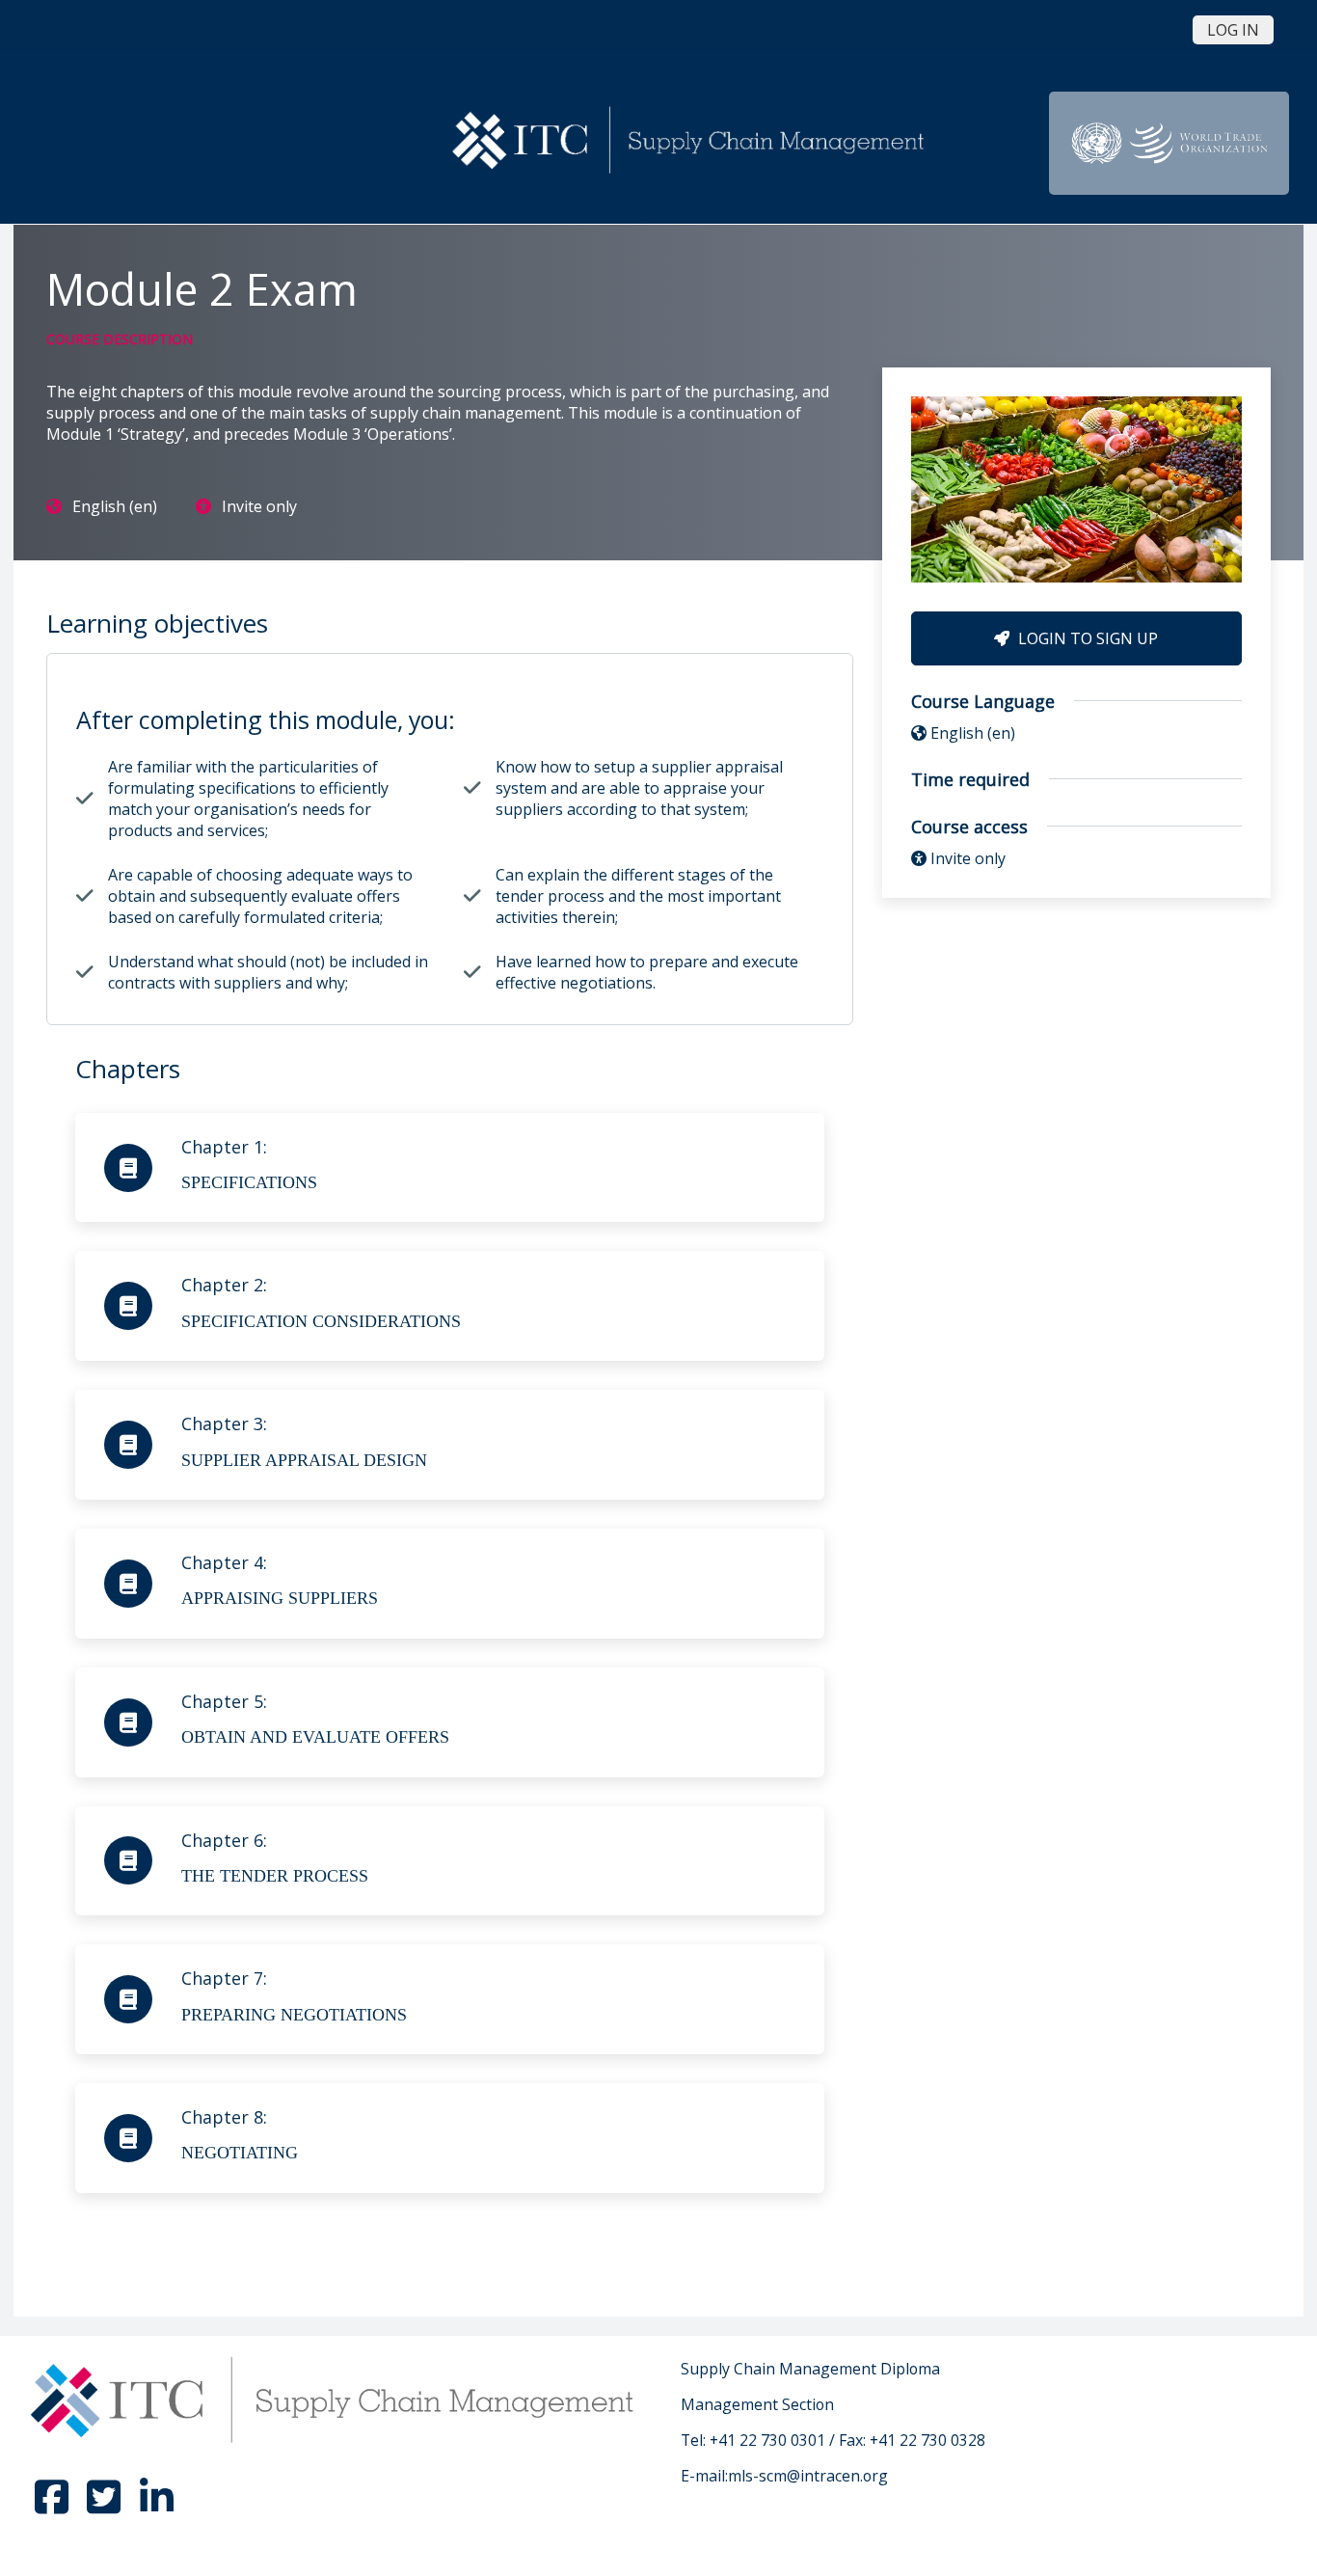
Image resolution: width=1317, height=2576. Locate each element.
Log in (1233, 30)
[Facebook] (54, 2506)
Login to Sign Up (1086, 638)
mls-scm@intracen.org (808, 2476)
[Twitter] (106, 2506)
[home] (691, 141)
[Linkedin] (156, 2506)
